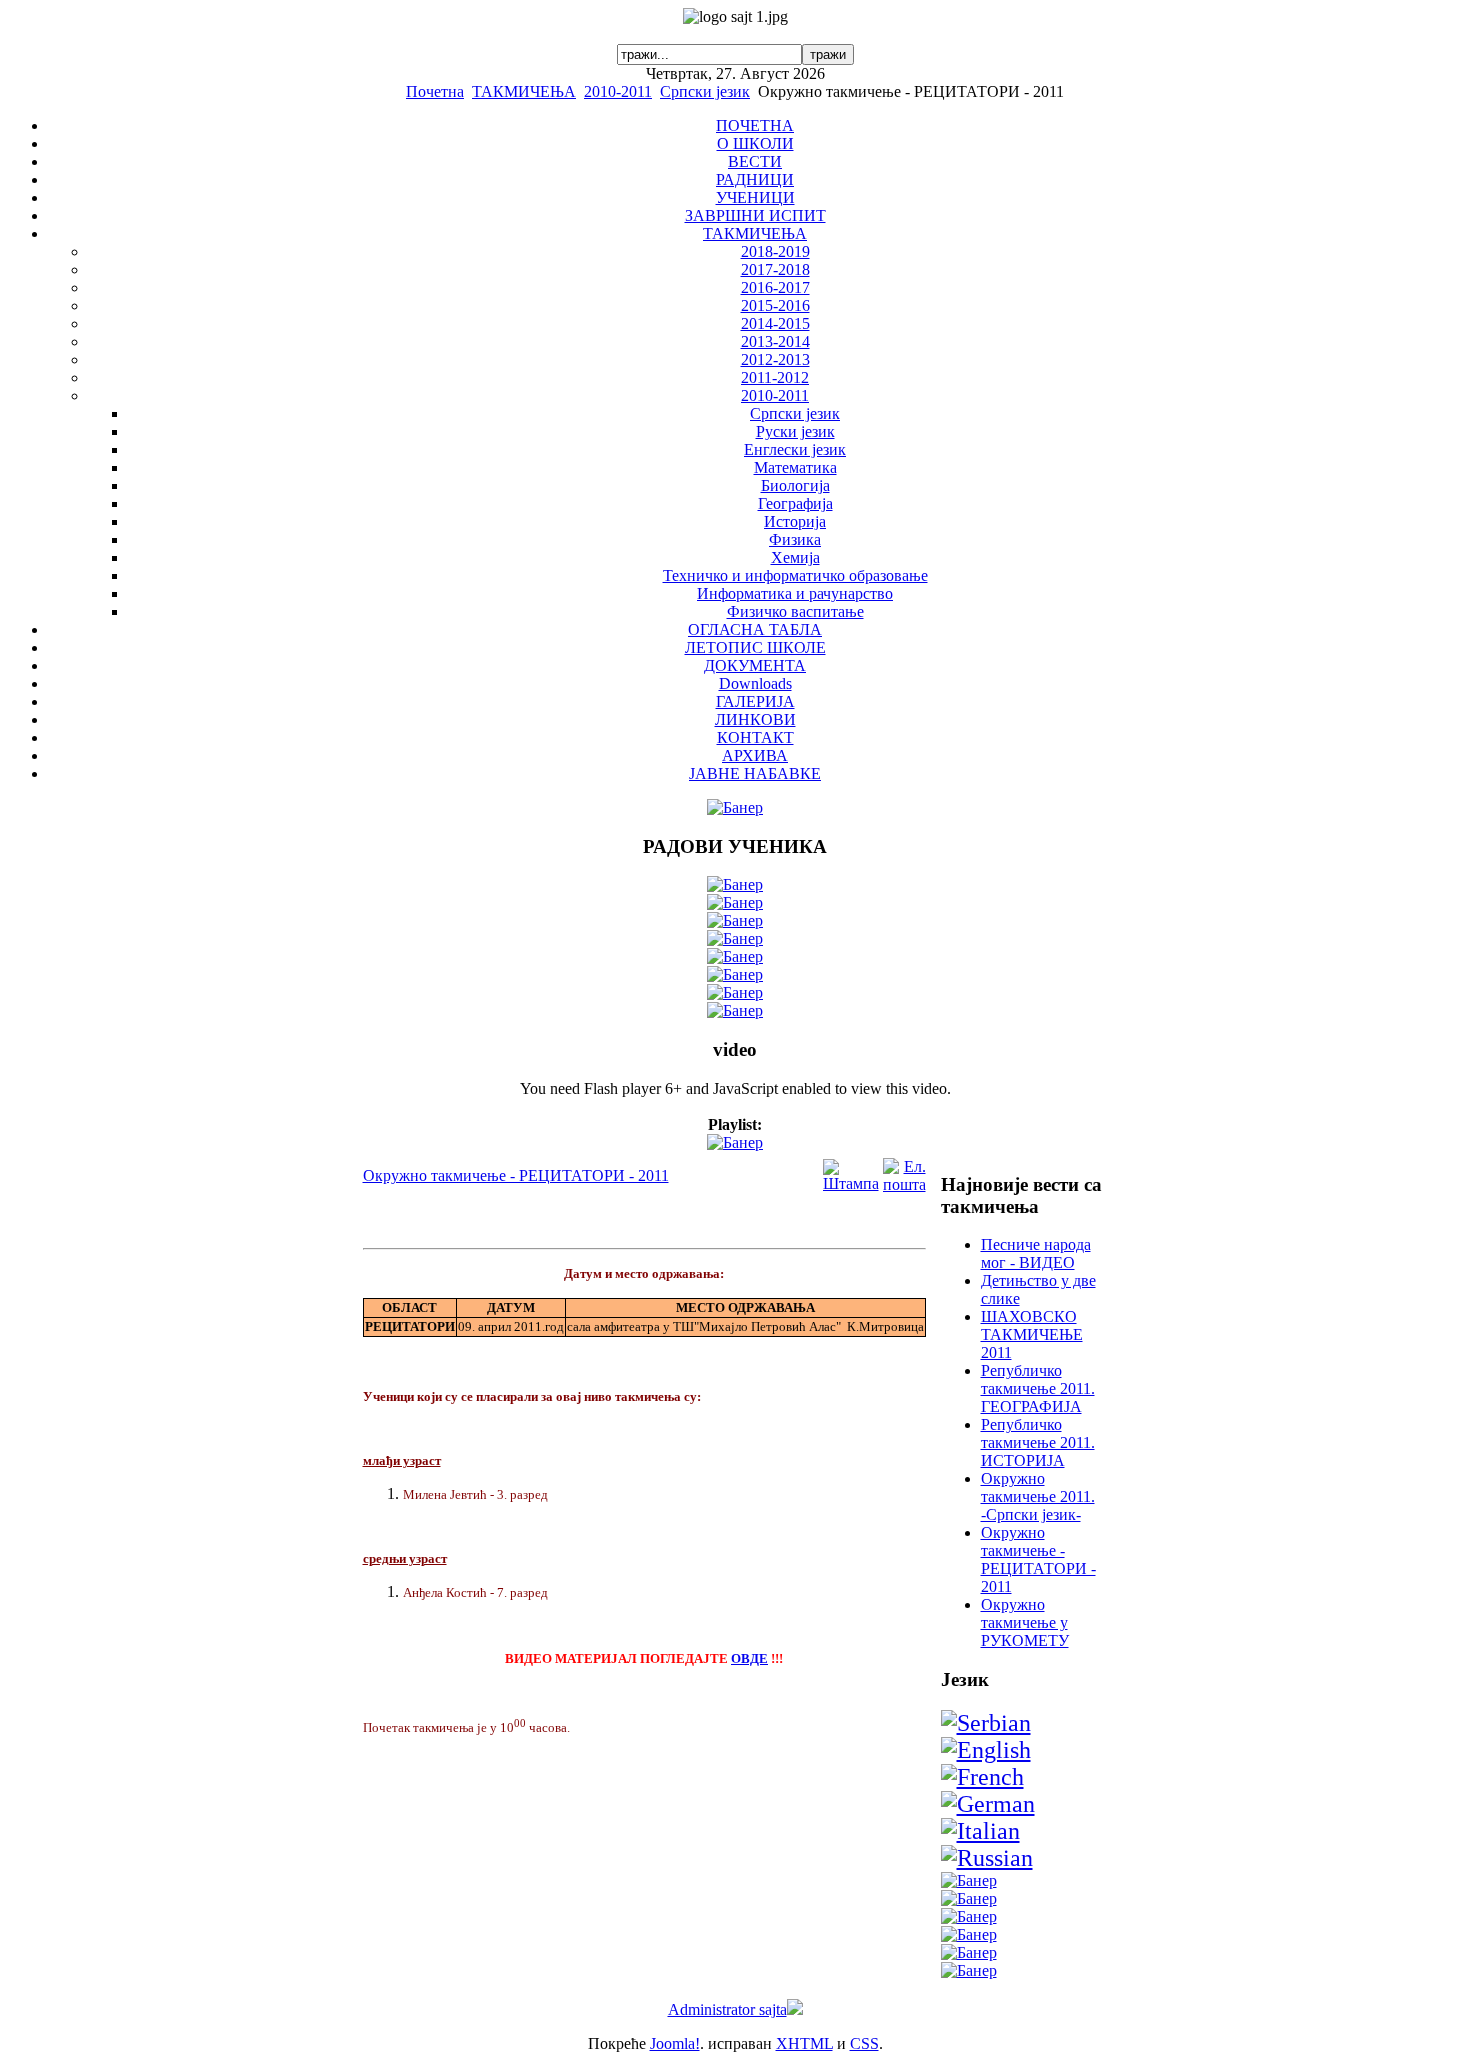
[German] (988, 1804)
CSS (864, 2043)
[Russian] (987, 1858)
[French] (982, 1777)
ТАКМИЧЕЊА (524, 91)
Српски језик (705, 91)
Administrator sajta (727, 2009)
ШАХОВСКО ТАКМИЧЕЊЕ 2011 (1032, 1334)
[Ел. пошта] (904, 1184)
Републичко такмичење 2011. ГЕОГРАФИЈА (1038, 1388)
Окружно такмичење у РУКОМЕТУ (1025, 1622)
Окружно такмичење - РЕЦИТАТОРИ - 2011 (516, 1175)
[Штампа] (851, 1183)
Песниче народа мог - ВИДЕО (1036, 1253)
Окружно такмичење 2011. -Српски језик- (1038, 1496)
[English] (986, 1750)
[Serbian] (986, 1723)
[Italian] (980, 1831)
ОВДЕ (749, 1658)
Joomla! (675, 2043)
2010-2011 (618, 91)
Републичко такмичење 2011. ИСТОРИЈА (1038, 1442)
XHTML (804, 2043)
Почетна (435, 91)
